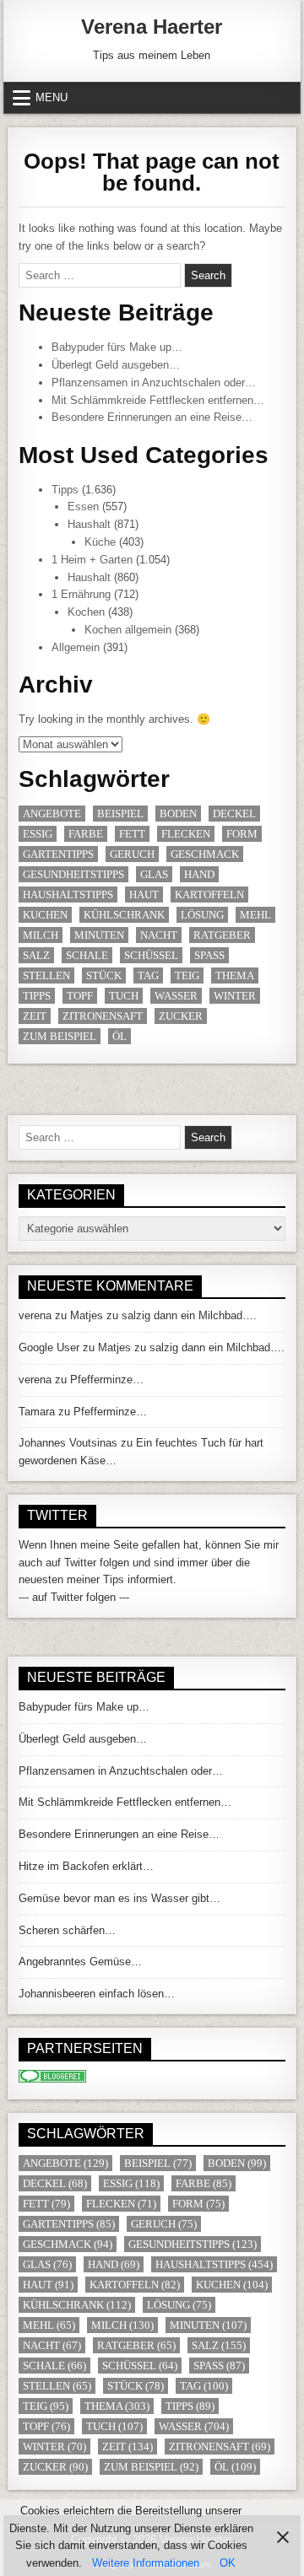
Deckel (234, 814)
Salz (36, 955)
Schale (87, 955)
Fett (132, 834)
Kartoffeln (209, 895)
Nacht (159, 935)
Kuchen (45, 915)
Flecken (186, 834)
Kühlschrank (124, 915)
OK (228, 2563)
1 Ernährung (81, 594)
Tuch (124, 996)
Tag (148, 975)
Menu (52, 97)
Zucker (181, 1016)
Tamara (37, 1412)
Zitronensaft (103, 1016)
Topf (80, 996)
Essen (83, 507)
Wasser (176, 996)
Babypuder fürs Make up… (117, 347)
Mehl (255, 915)
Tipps (65, 490)
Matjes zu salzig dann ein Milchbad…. (163, 1315)
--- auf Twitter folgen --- (74, 1597)
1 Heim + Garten (92, 560)
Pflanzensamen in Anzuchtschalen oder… (154, 383)
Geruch (132, 854)
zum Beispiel (60, 1036)
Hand (199, 874)
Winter (235, 996)
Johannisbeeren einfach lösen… (97, 1994)
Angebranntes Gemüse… (80, 1962)
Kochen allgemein (128, 630)
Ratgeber (222, 935)
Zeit (35, 1016)
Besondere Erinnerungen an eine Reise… (152, 417)
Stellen (46, 975)
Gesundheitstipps (73, 874)
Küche (100, 542)
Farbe (86, 834)
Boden (178, 814)
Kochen (86, 612)
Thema (235, 975)
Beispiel (120, 814)
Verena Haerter (152, 27)
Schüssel (151, 955)
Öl (119, 1036)
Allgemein (76, 647)
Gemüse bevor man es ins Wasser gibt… (119, 1898)
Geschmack (205, 854)
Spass (209, 955)
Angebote (52, 814)
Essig (38, 834)
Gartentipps (58, 854)
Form (242, 834)
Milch (41, 935)
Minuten (99, 935)
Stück (104, 975)
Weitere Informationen (146, 2563)
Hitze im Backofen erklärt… (86, 1866)
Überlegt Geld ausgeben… (116, 365)
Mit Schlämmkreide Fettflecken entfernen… (158, 400)
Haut (144, 895)
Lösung (202, 915)
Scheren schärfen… (67, 1930)
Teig (187, 975)
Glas (154, 874)
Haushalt (89, 524)
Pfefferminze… (107, 1380)
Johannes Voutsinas (68, 1443)
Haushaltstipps (68, 895)
